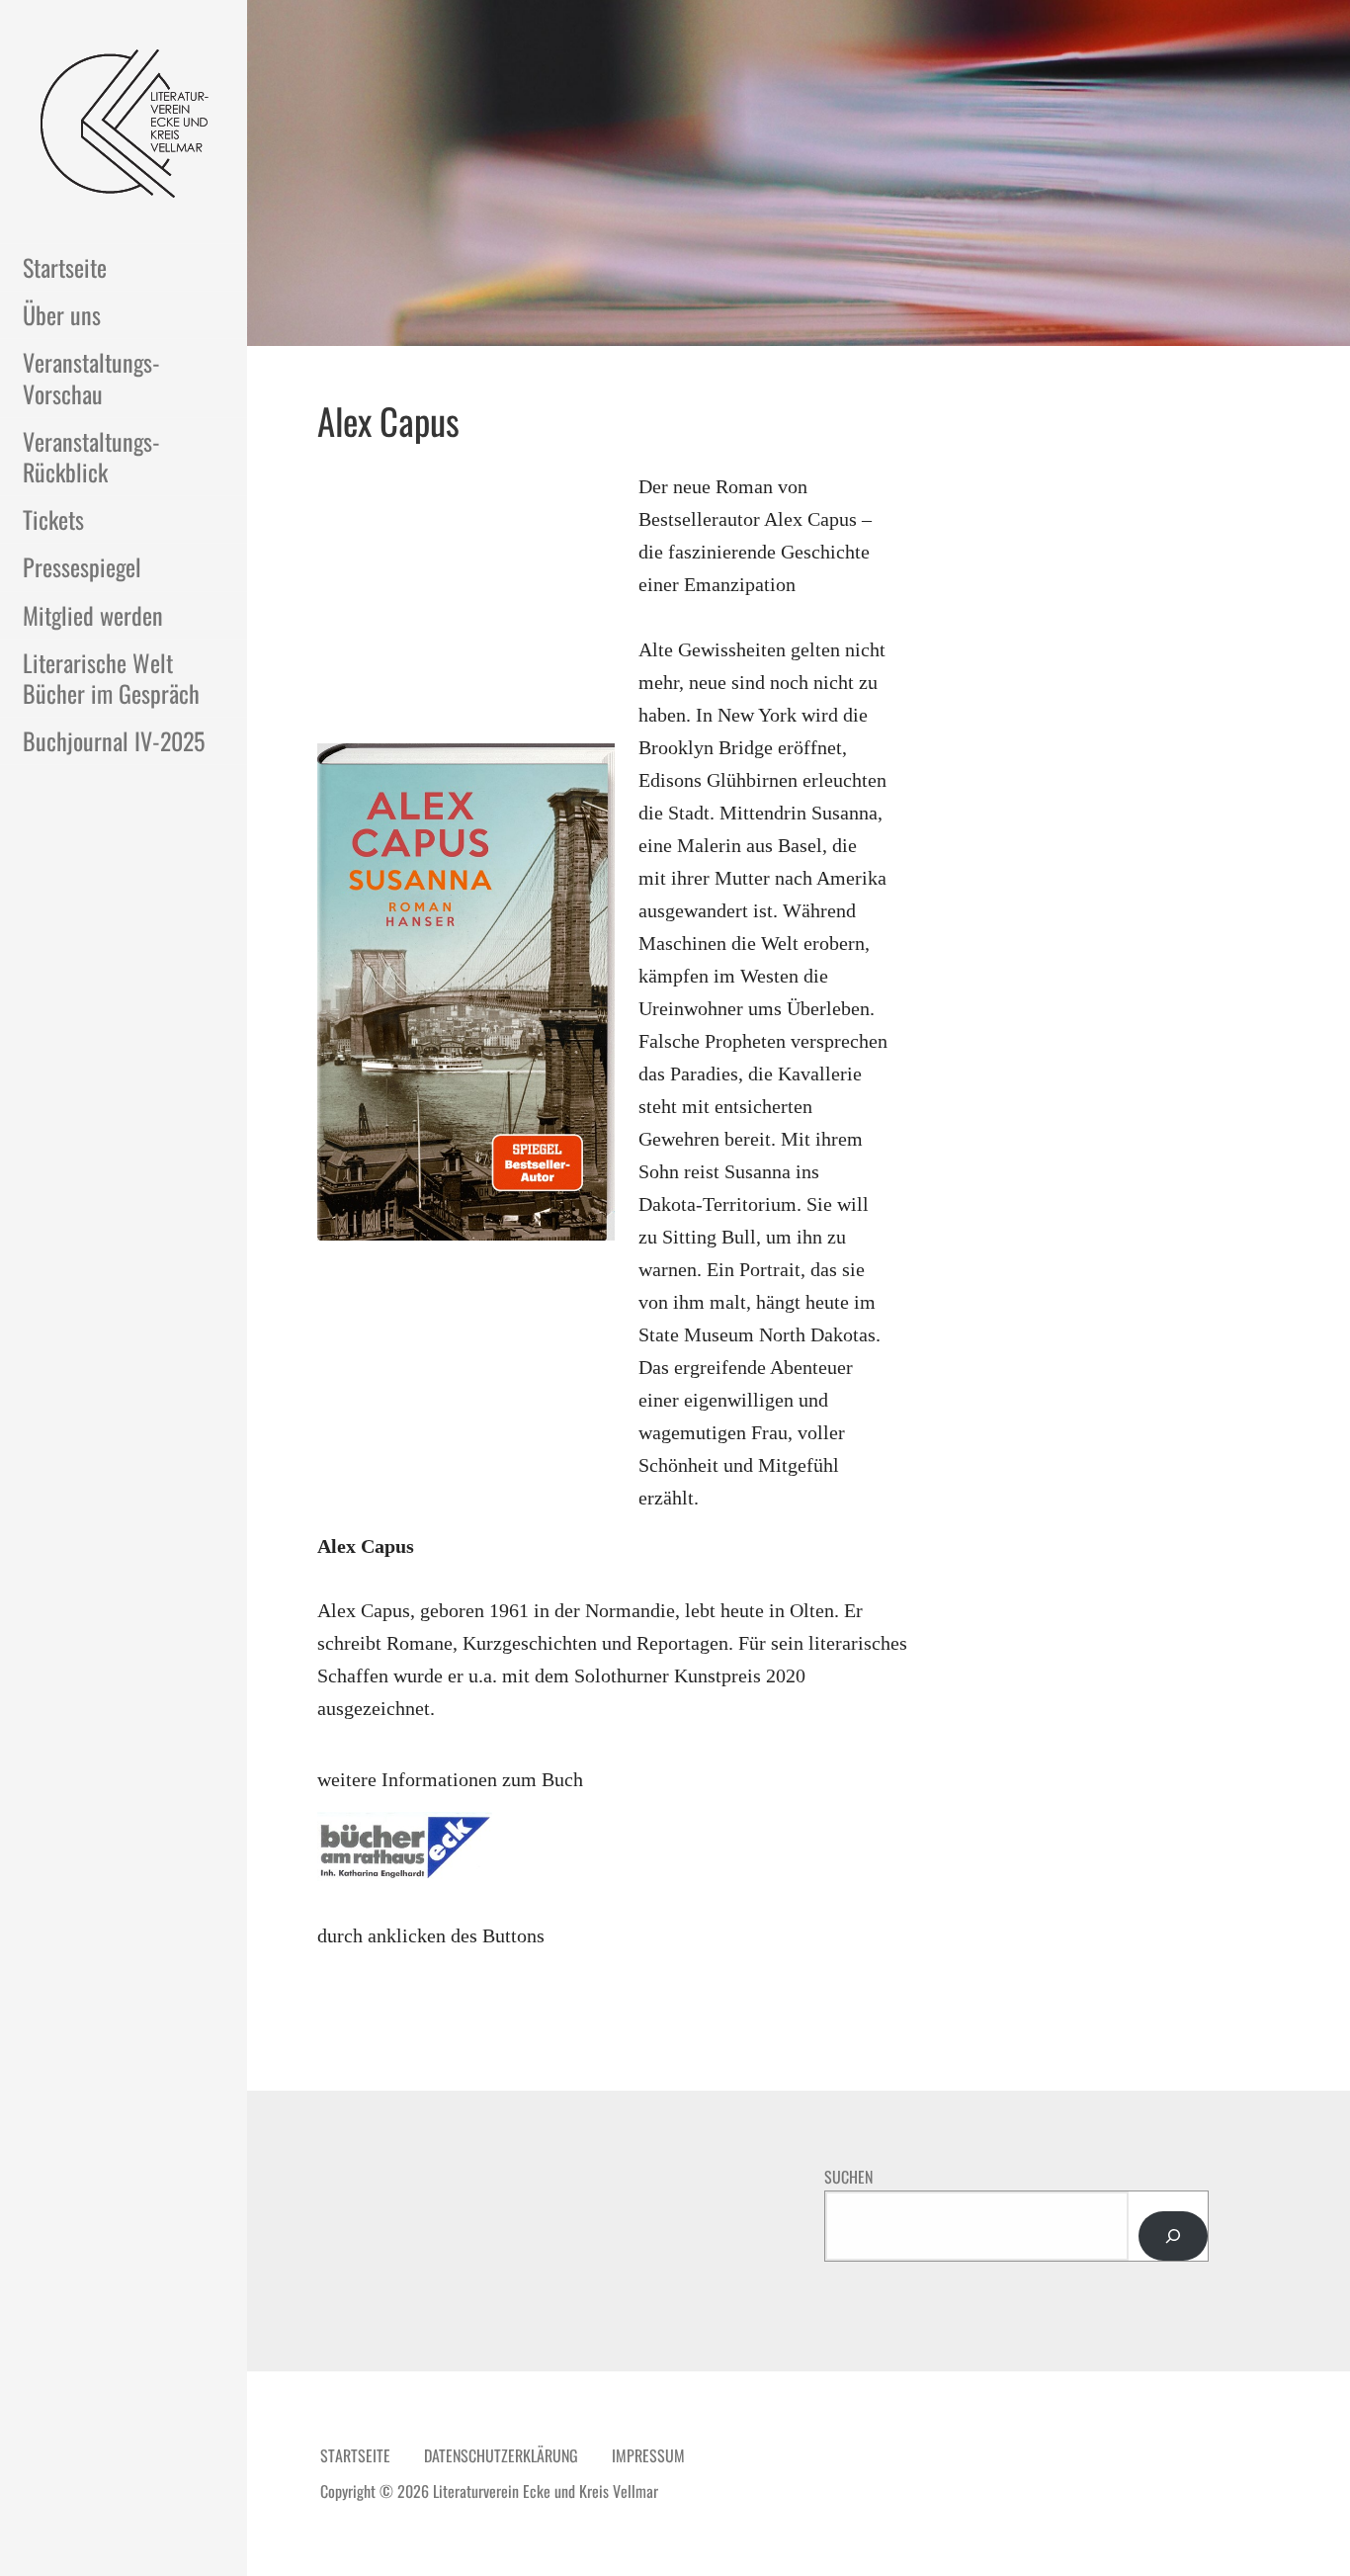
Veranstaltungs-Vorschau (91, 377)
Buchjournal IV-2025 (114, 740)
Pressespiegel (82, 566)
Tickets (53, 519)
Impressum (648, 2455)
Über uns (62, 314)
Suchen (848, 2177)
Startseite (65, 267)
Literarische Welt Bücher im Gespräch (111, 678)
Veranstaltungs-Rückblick (91, 456)
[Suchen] (1174, 2235)
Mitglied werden (93, 615)
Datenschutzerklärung (501, 2455)
